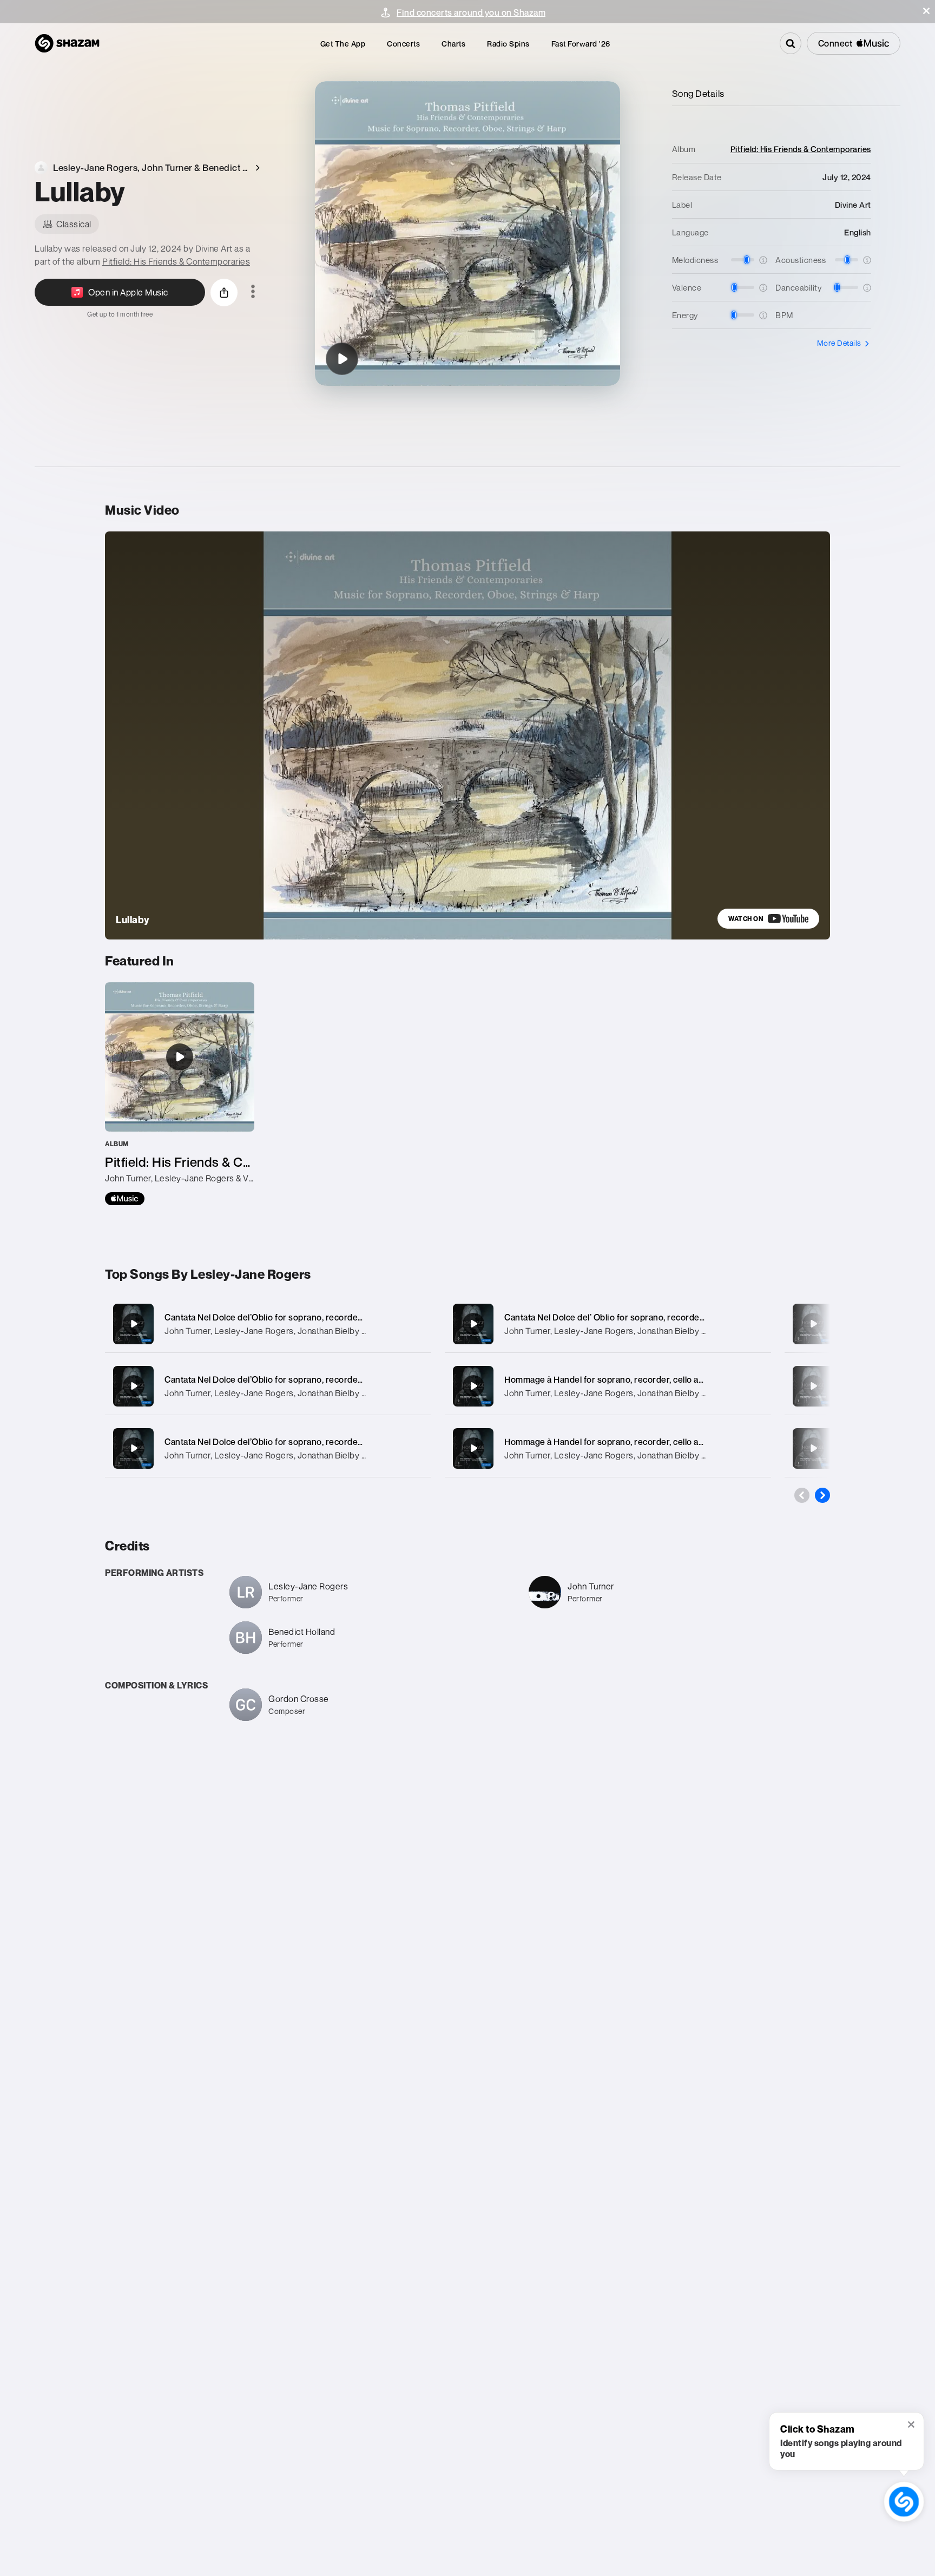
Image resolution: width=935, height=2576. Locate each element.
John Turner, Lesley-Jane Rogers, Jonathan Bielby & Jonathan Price (295, 1331)
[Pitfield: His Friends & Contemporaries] (180, 1094)
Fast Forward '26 (581, 44)
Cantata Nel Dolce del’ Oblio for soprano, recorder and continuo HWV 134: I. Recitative (675, 1317)
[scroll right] (822, 1495)
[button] (926, 11)
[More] (412, 1324)
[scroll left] (802, 1495)
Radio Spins (508, 44)
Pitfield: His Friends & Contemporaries (176, 261)
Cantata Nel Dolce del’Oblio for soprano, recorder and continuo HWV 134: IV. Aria (325, 1317)
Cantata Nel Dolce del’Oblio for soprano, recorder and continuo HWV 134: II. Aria (324, 1442)
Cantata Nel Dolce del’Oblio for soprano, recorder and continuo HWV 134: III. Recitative (337, 1379)
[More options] (253, 292)
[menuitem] (343, 44)
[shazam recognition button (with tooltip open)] (904, 2502)
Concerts (403, 44)
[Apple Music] (125, 1199)
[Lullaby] (342, 359)
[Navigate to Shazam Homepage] (67, 43)
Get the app (343, 44)
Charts (453, 44)
